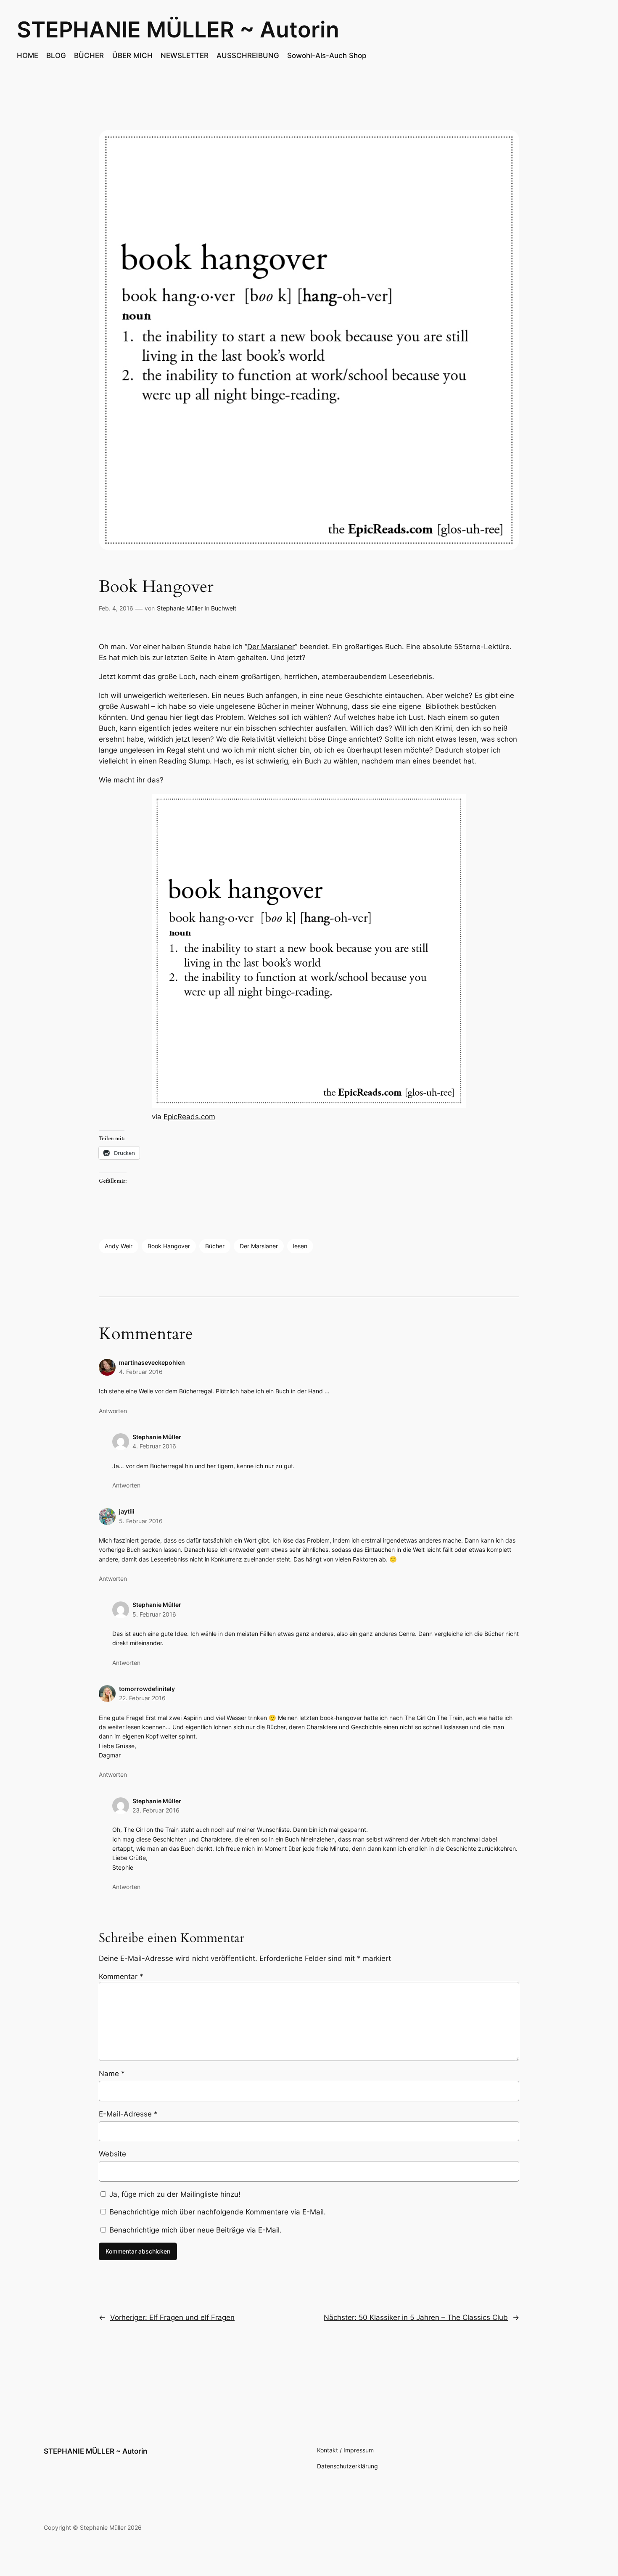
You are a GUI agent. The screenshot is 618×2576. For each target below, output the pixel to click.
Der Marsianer (271, 647)
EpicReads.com (189, 1117)
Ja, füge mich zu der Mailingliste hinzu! (174, 2194)
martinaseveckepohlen (152, 1362)
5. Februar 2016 (141, 1521)
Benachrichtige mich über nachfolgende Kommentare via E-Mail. (218, 2212)
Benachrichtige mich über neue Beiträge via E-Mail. (195, 2230)
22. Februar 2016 (142, 1698)
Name (112, 2074)
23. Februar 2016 (156, 1810)
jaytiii (127, 1511)
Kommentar (121, 1976)
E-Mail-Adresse (128, 2114)
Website (112, 2154)
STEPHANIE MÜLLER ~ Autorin (178, 29)
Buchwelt (224, 608)
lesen (300, 1246)
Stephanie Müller (180, 608)
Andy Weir (119, 1246)
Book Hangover (169, 1246)
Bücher (215, 1246)
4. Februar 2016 (141, 1372)
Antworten (113, 1411)
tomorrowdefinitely (147, 1689)
